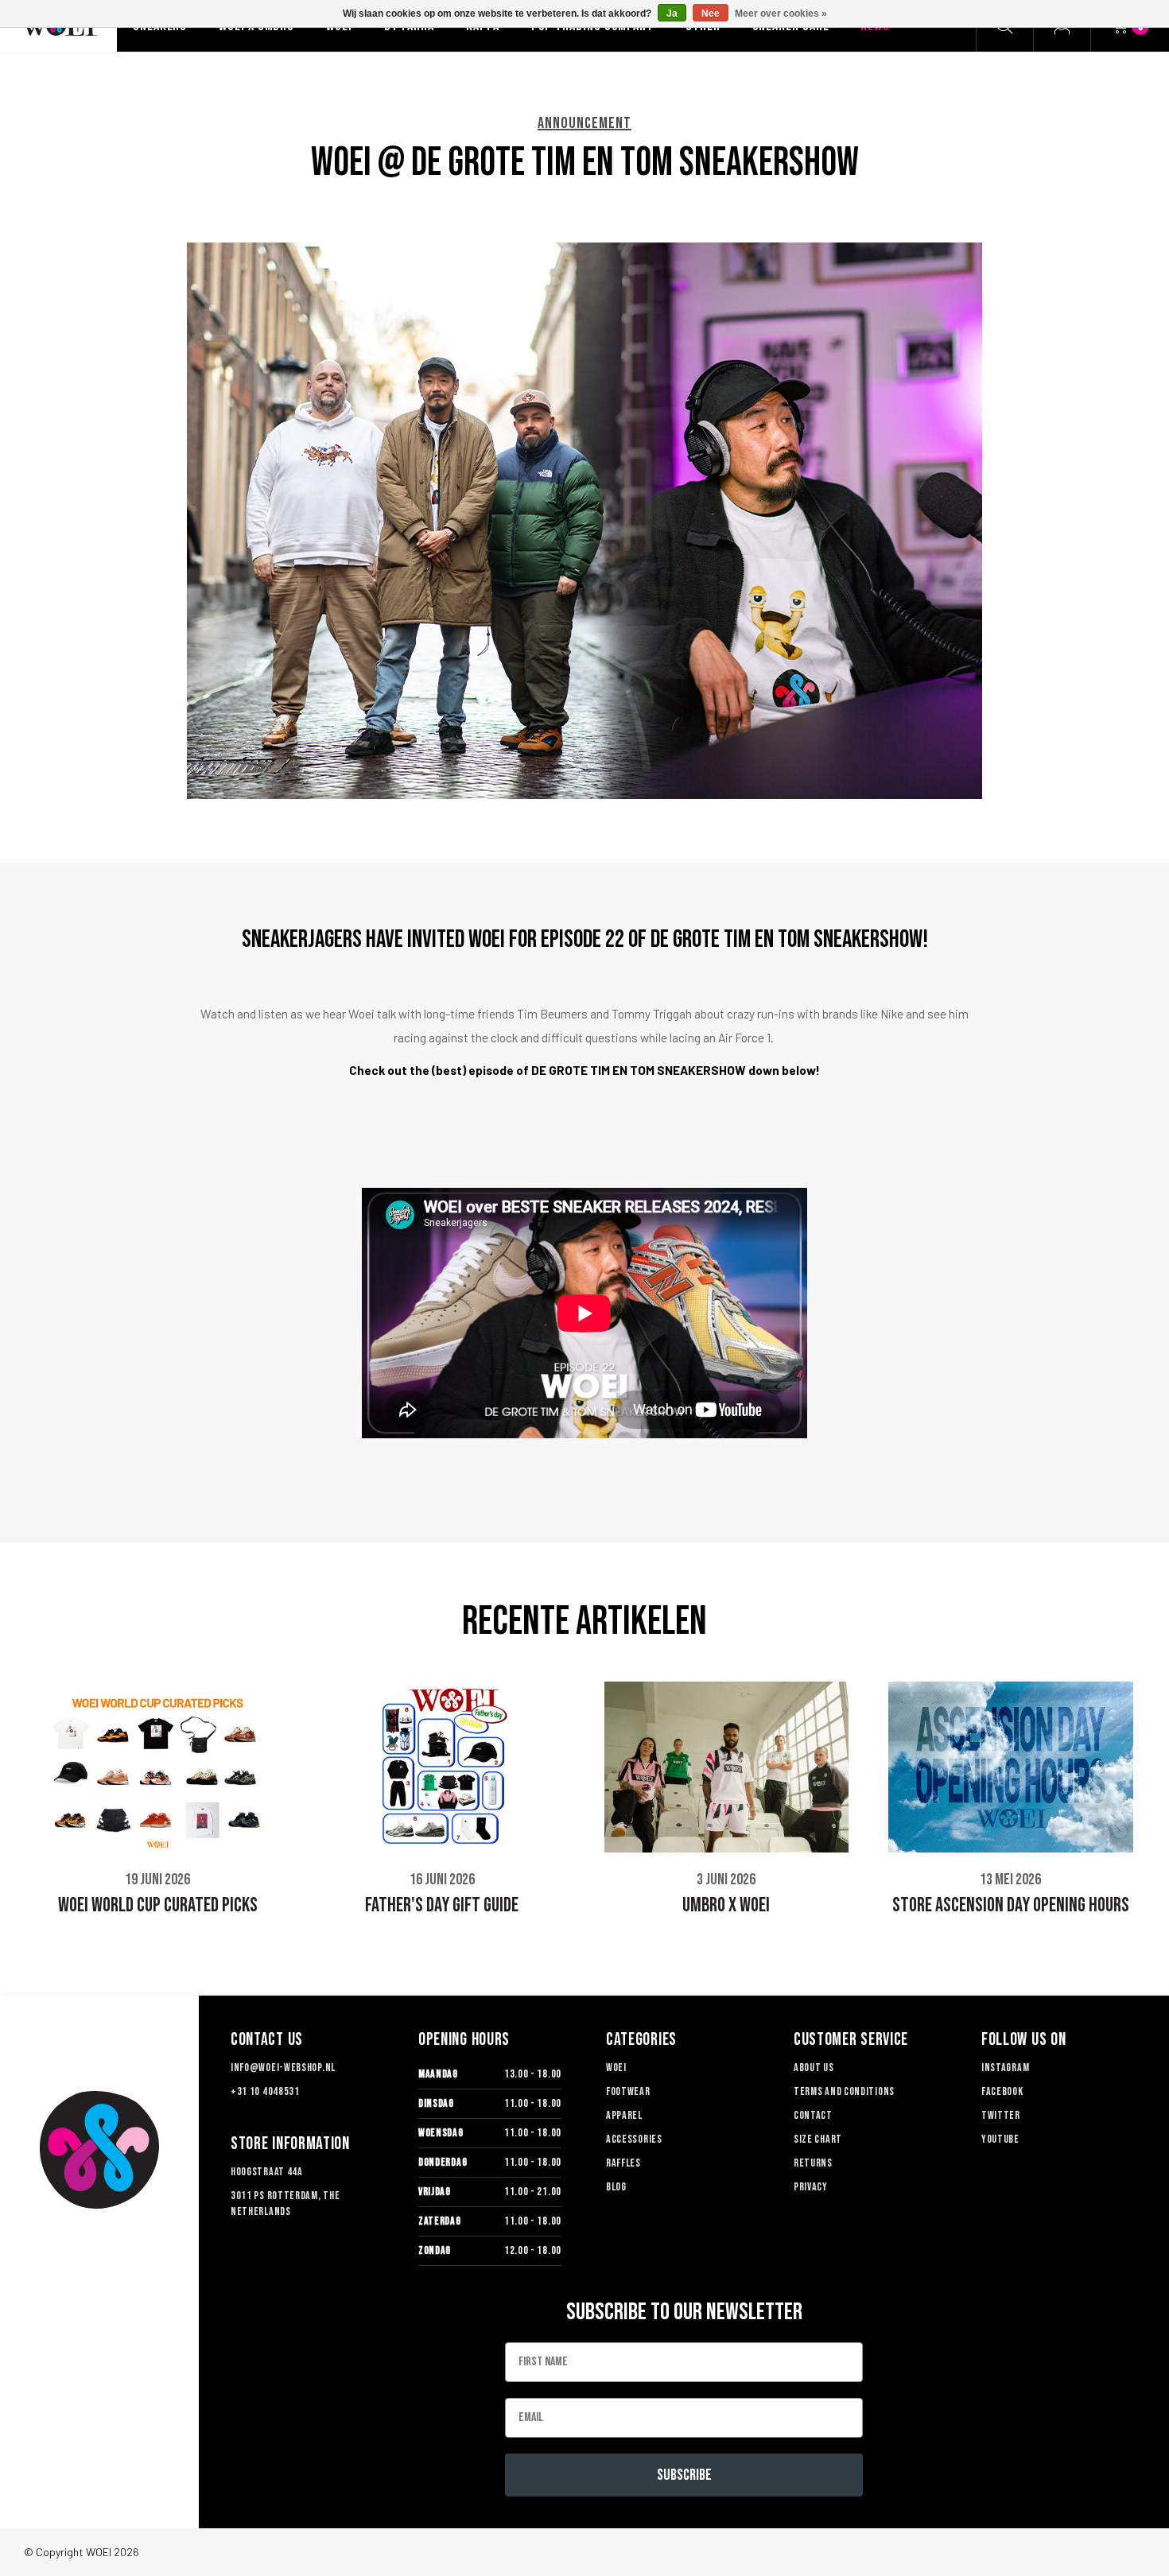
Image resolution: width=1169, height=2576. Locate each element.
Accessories (634, 2139)
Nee (711, 14)
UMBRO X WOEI (726, 1905)
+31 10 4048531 (265, 2091)
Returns (813, 2163)
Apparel (624, 2115)
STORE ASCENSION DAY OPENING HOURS (1011, 1905)
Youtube (1000, 2139)
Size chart (818, 2139)
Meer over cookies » (781, 14)
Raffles (623, 2163)
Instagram (1005, 2068)
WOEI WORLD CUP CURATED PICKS (158, 1905)
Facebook (1002, 2091)
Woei (616, 2068)
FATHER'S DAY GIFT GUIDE (442, 1905)
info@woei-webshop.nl (283, 2068)
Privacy (811, 2187)
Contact (813, 2115)
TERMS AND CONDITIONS (844, 2091)
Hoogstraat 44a (267, 2172)
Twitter (1001, 2115)
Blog (616, 2187)
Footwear (628, 2091)
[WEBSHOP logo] (99, 2150)
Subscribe (684, 2475)
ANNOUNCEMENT (584, 123)
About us (814, 2068)
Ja (672, 14)
